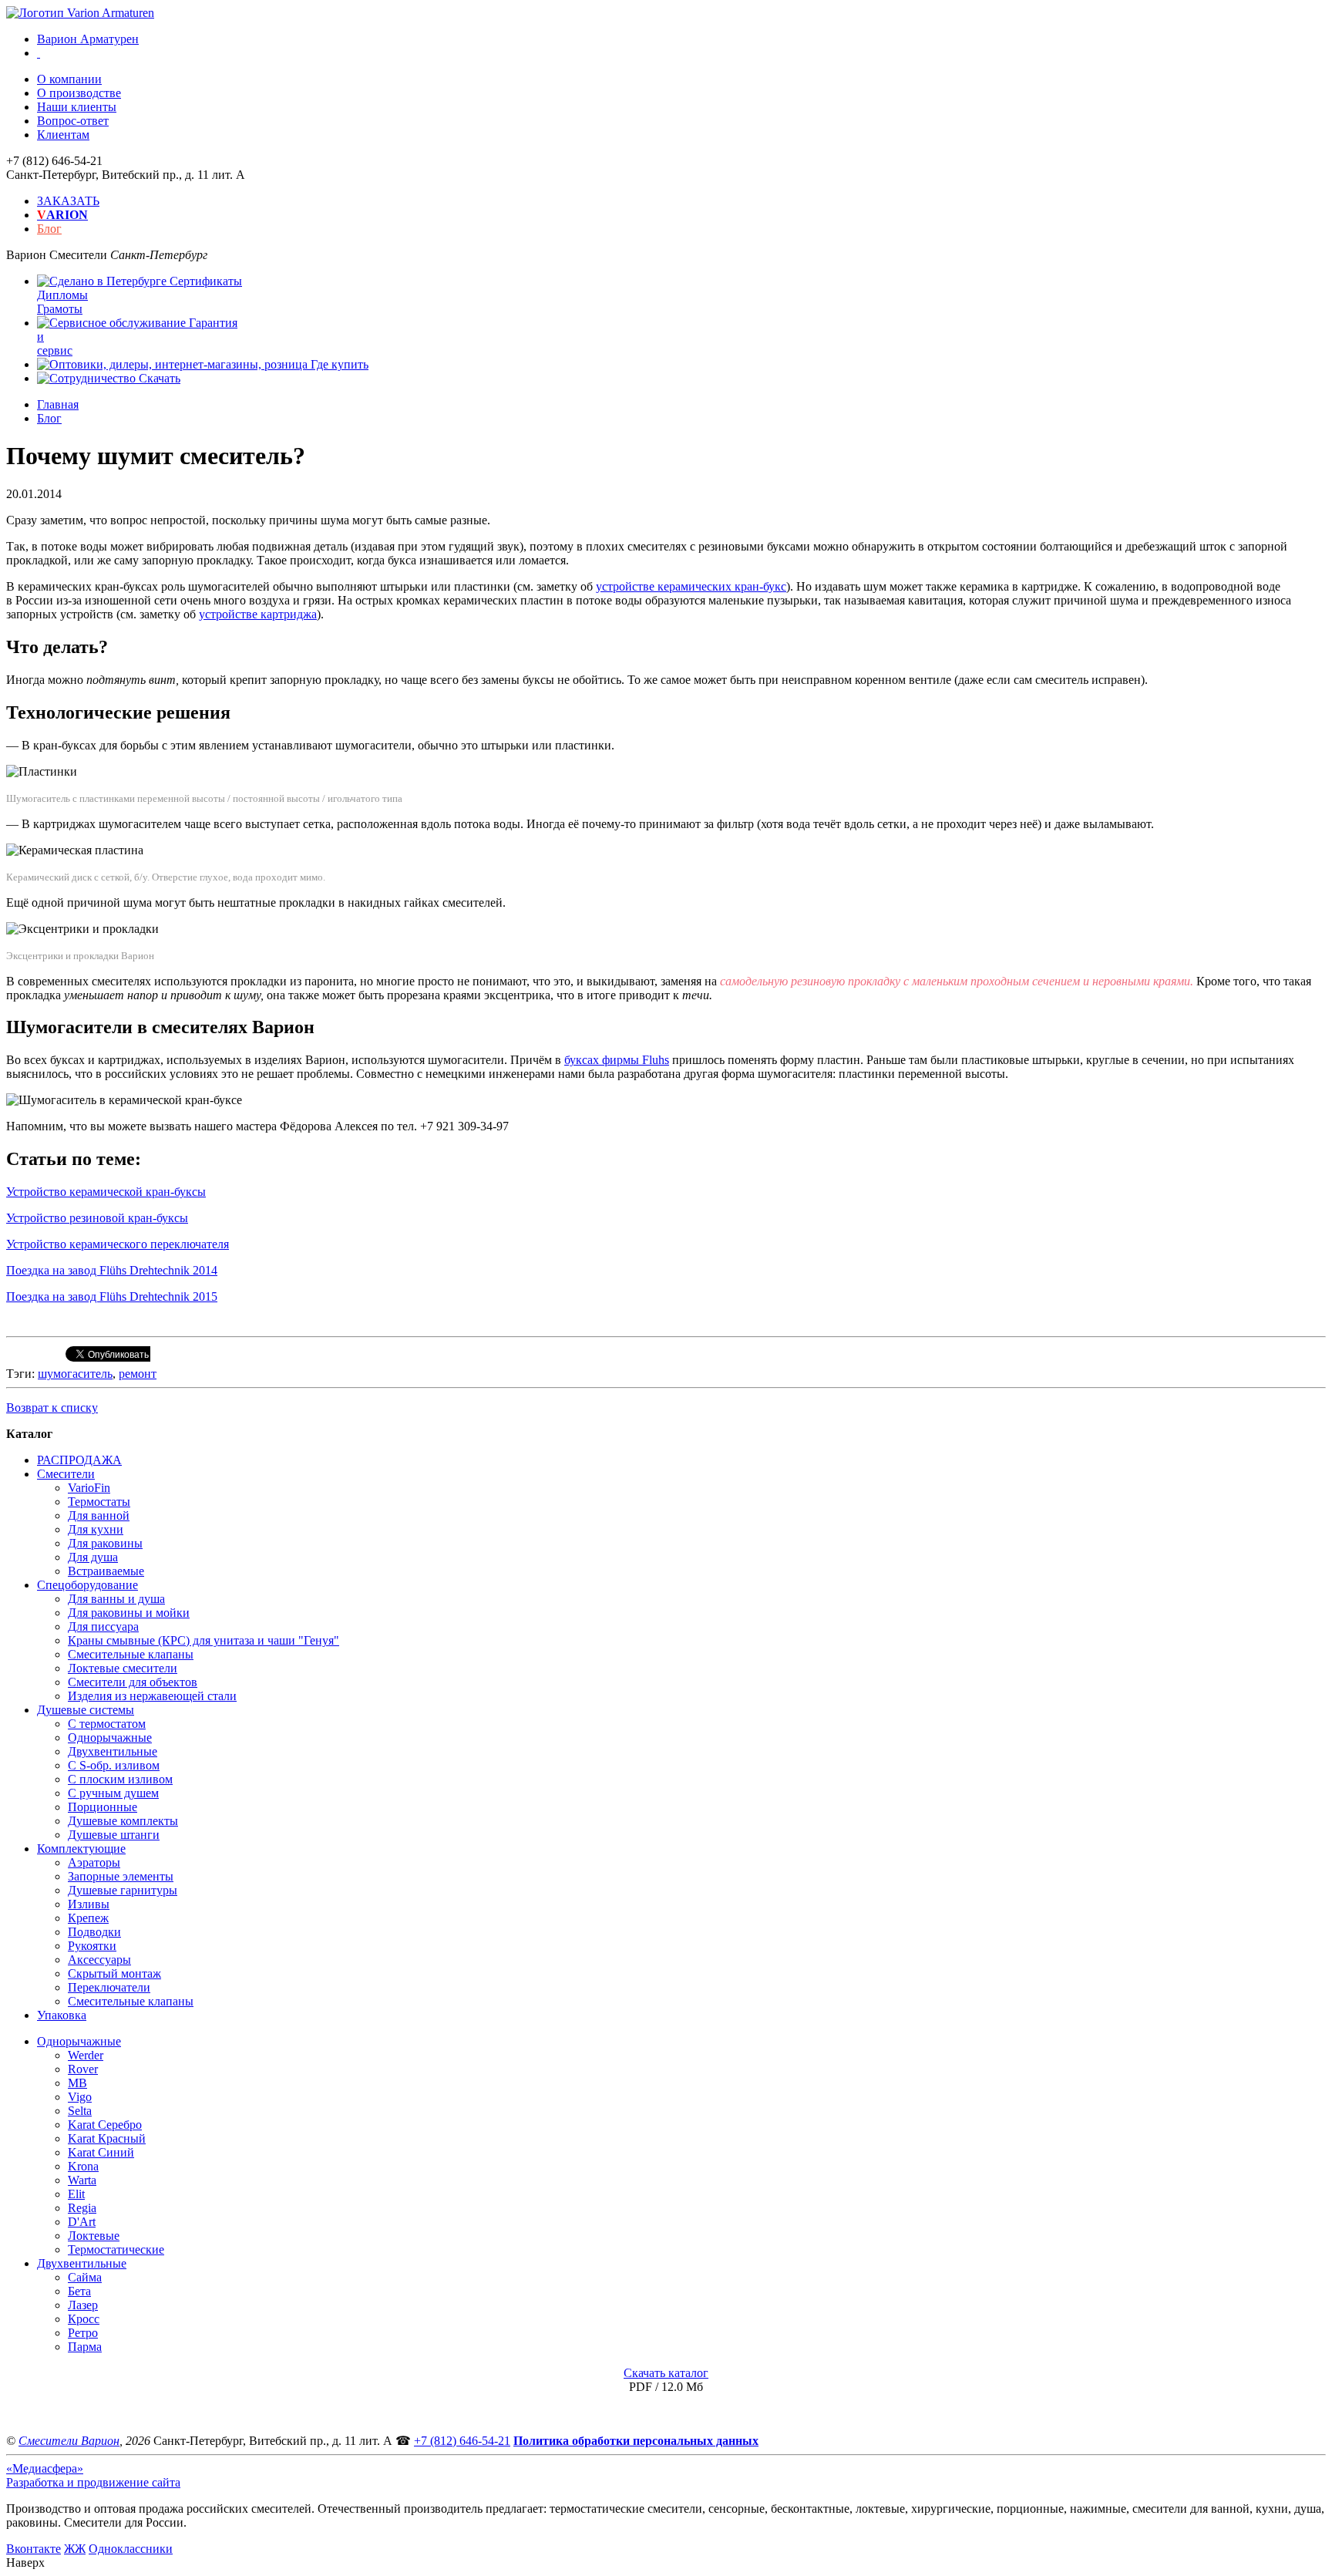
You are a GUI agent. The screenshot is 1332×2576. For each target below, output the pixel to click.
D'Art (82, 2222)
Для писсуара (103, 1626)
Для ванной (99, 1515)
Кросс (84, 2319)
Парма (85, 2347)
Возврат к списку (52, 1408)
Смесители (66, 1474)
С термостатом (107, 1724)
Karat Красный (107, 2138)
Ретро (83, 2333)
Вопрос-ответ (73, 121)
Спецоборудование (87, 1585)
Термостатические (116, 2249)
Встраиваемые (106, 1571)
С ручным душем (113, 1793)
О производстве (79, 93)
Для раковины (105, 1543)
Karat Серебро (105, 2125)
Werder (86, 2055)
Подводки (94, 1932)
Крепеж (88, 1918)
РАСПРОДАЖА (79, 1460)
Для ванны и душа (116, 1599)
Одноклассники (131, 2549)
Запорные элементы (121, 1876)
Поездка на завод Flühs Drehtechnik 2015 (112, 1296)
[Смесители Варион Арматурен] (80, 13)
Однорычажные (110, 1738)
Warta (82, 2180)
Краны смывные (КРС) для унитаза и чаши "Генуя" (203, 1640)
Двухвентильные (113, 1751)
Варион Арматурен (88, 39)
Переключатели (109, 1987)
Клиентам (63, 135)
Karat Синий (101, 2152)
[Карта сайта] (39, 53)
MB (77, 2083)
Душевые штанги (114, 1835)
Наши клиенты (77, 107)
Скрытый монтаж (114, 1973)
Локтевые (94, 2236)
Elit (76, 2194)
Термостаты (99, 1502)
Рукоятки (92, 1946)
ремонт (138, 1374)
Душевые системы (86, 1710)
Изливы (89, 1904)
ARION (62, 215)
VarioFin (89, 1488)
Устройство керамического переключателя (118, 1244)
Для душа (93, 1557)
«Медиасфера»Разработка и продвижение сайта (93, 2475)
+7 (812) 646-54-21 (462, 2441)
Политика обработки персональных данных (636, 2441)
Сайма (85, 2277)
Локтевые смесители (123, 1668)
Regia (82, 2208)
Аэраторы (94, 1862)
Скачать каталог (666, 2373)
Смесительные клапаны (131, 1654)
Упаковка (62, 2015)
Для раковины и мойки (129, 1613)
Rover (83, 2069)
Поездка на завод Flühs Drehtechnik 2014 (112, 1270)
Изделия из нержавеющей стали (152, 1696)
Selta (80, 2111)
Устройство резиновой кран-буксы (97, 1218)
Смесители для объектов (133, 1682)
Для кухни (96, 1529)
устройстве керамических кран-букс (691, 586)
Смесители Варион (69, 2441)
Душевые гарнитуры (123, 1890)
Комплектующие (81, 1849)
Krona (83, 2166)
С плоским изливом (120, 1779)
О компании (69, 79)
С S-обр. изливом (114, 1765)
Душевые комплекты (123, 1821)
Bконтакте (34, 2549)
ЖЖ (75, 2549)
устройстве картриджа (258, 614)
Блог (49, 229)
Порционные (103, 1807)
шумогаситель (75, 1374)
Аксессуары (99, 1960)
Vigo (80, 2097)
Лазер (83, 2305)
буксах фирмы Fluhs (617, 1060)
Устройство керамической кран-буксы (106, 1192)
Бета (79, 2291)
